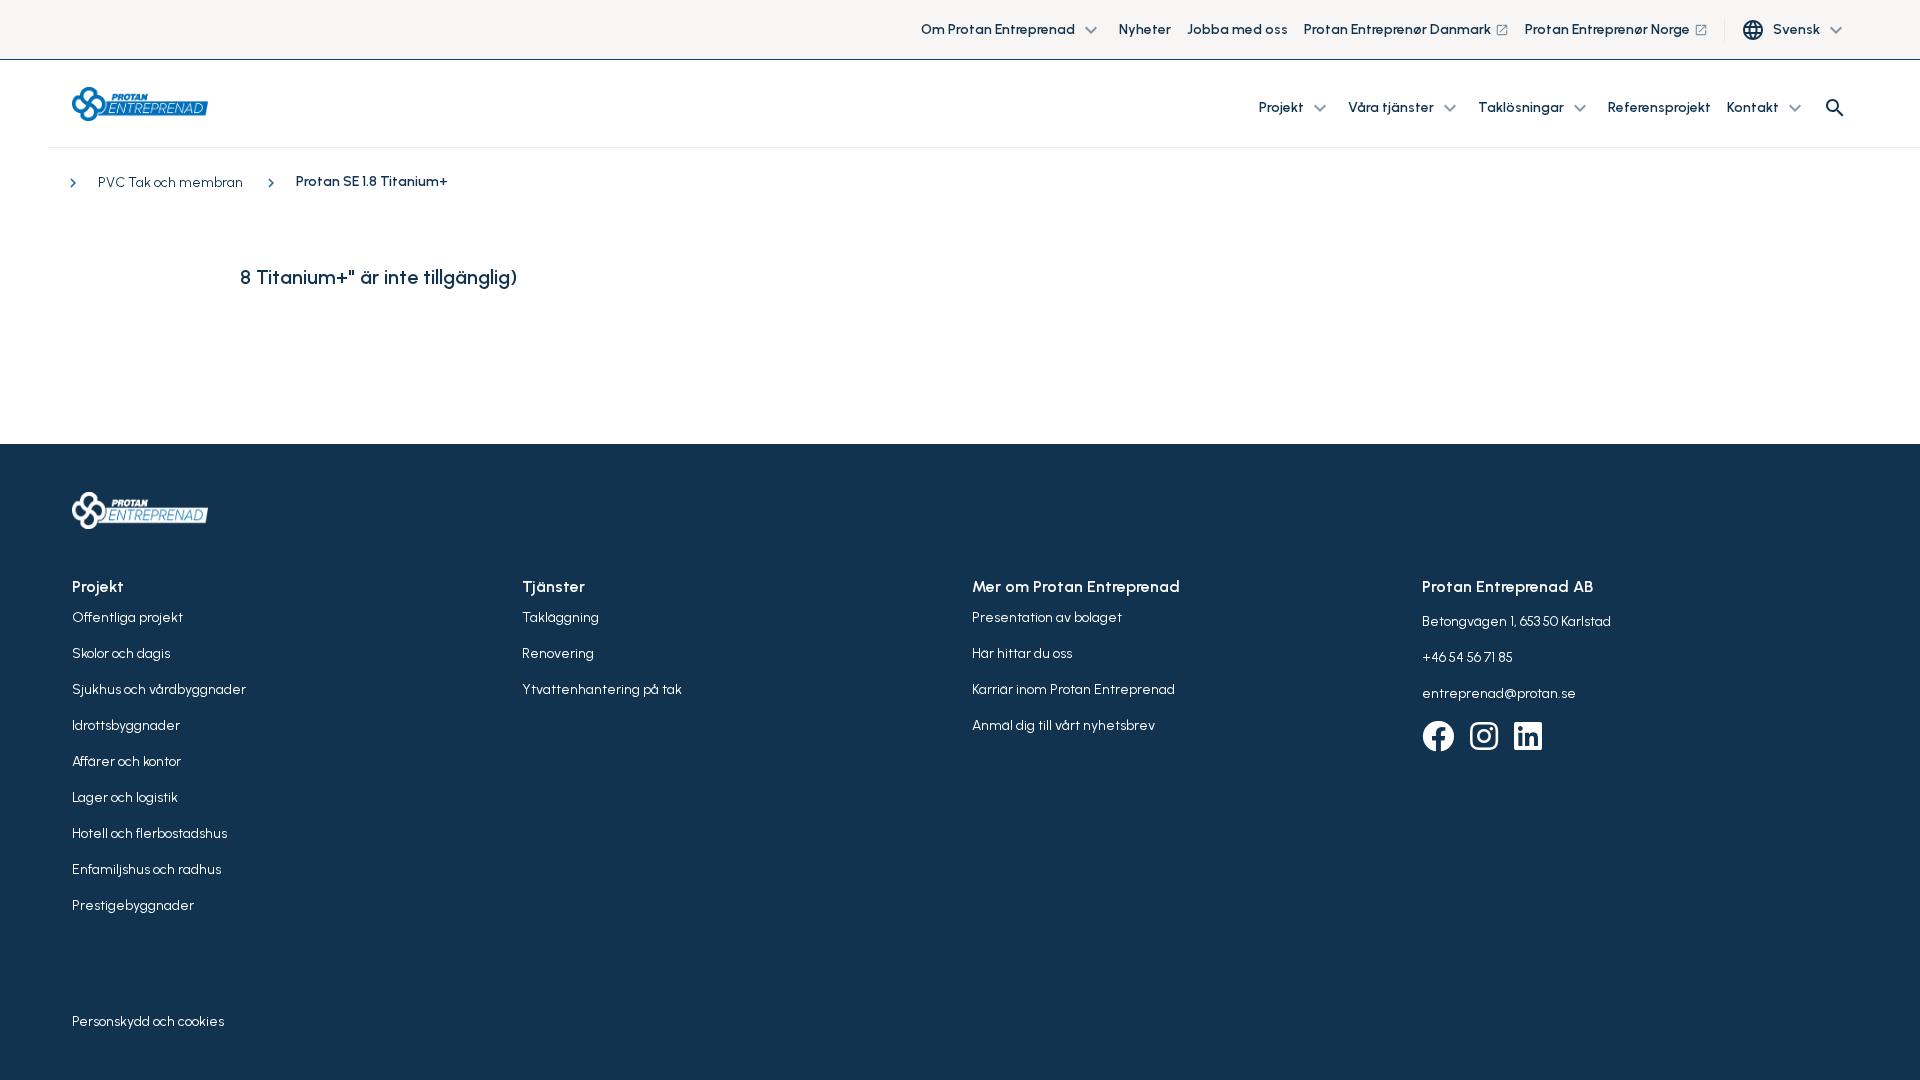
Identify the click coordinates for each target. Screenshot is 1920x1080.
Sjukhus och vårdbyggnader (159, 689)
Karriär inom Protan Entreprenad (1073, 689)
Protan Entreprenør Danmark (1406, 29)
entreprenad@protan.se (1499, 693)
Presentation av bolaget (1047, 617)
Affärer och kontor (126, 761)
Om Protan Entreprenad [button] (1012, 30)
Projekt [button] (1295, 108)
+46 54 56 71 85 (1467, 657)
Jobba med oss (1237, 29)
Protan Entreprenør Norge (1616, 29)
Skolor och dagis (121, 653)
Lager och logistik (125, 797)
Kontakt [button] (1767, 108)
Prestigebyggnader (133, 905)
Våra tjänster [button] (1405, 108)
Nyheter (1145, 29)
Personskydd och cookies (148, 1021)
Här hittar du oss (1022, 653)
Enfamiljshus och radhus (146, 869)
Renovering (558, 653)
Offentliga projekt (127, 617)
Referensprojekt (1659, 107)
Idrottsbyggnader (126, 725)
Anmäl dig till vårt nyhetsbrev (1063, 725)
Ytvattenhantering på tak (602, 689)
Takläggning (560, 617)
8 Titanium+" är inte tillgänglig (375, 277)
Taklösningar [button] (1535, 108)
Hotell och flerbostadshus (149, 833)
